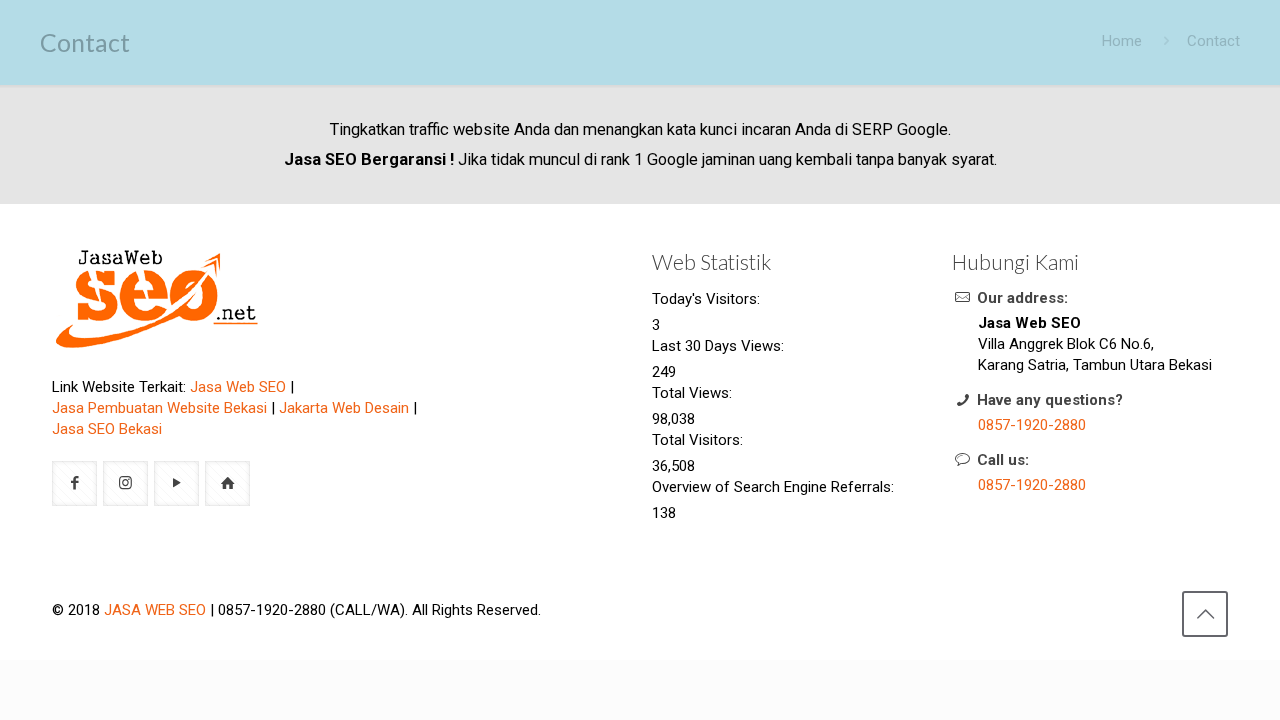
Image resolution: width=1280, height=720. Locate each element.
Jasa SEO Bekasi (107, 429)
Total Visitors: (699, 440)
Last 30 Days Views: (720, 346)
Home (1122, 41)
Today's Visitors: (708, 299)
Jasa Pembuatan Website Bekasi (159, 408)
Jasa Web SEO (238, 387)
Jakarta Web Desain (344, 408)
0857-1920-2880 (1032, 425)
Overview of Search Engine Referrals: (775, 487)
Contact (1213, 41)
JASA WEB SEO (155, 610)
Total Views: (694, 393)
